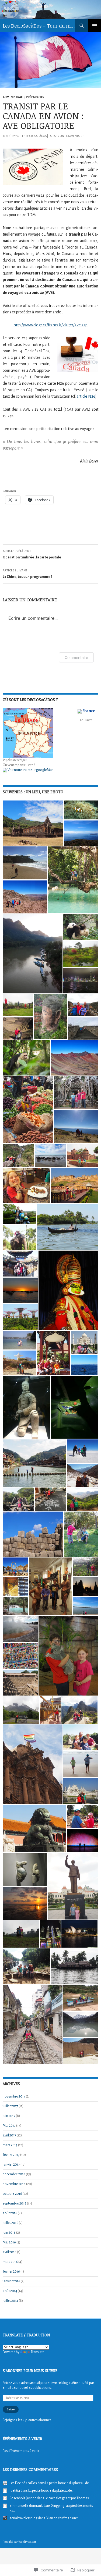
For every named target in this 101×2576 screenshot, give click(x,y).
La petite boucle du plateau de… (68, 2483)
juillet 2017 (10, 2106)
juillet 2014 (11, 2301)
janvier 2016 (11, 2281)
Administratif (14, 97)
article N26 (86, 396)
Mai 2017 (9, 2126)
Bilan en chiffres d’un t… (63, 2518)
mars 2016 (10, 2262)
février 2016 (11, 2272)
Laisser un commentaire (66, 136)
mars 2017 (10, 2145)
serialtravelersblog (24, 2518)
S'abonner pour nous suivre (30, 2371)
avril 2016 (10, 2252)
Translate (38, 2352)
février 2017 (11, 2155)
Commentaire (76, 657)
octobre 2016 (12, 2194)
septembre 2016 (15, 2203)
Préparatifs (35, 97)
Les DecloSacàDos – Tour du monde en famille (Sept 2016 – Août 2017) (39, 26)
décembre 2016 (14, 2174)
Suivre (11, 2409)
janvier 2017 (11, 2165)
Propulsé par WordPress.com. (20, 2542)
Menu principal (95, 26)
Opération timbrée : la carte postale (32, 554)
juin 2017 (9, 2116)
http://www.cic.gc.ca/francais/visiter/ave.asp (50, 325)
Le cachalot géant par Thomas (67, 2498)
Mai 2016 (9, 2242)
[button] (33, 823)
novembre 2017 (14, 2096)
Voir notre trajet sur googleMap (30, 770)
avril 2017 (9, 2135)
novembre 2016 (14, 2184)
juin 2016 (9, 2233)
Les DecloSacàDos (34, 136)
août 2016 (10, 2213)
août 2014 (10, 2291)
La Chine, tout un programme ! (27, 574)
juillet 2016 (11, 2223)
